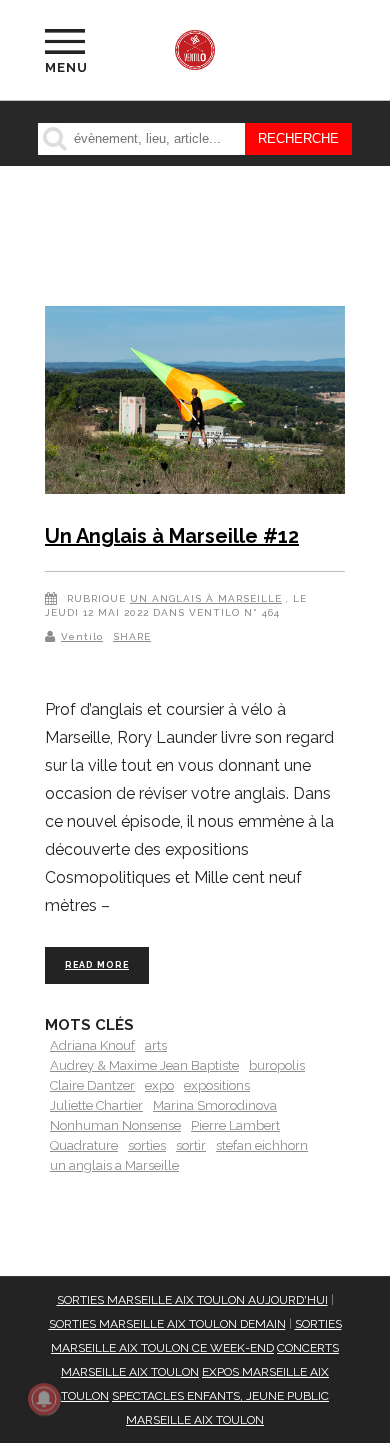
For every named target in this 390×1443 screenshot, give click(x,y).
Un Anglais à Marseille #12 (172, 536)
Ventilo (82, 636)
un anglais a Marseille (114, 1165)
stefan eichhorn (262, 1145)
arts (156, 1045)
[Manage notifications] (44, 1399)
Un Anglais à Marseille (206, 598)
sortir (191, 1145)
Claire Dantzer (92, 1085)
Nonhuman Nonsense (115, 1125)
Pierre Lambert (235, 1125)
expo (159, 1085)
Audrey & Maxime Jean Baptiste (144, 1065)
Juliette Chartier (96, 1105)
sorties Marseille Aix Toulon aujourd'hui (192, 1300)
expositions (217, 1085)
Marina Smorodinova (215, 1105)
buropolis (277, 1065)
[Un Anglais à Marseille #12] (195, 403)
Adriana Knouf (92, 1045)
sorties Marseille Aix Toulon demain (167, 1324)
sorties (147, 1145)
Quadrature (84, 1145)
